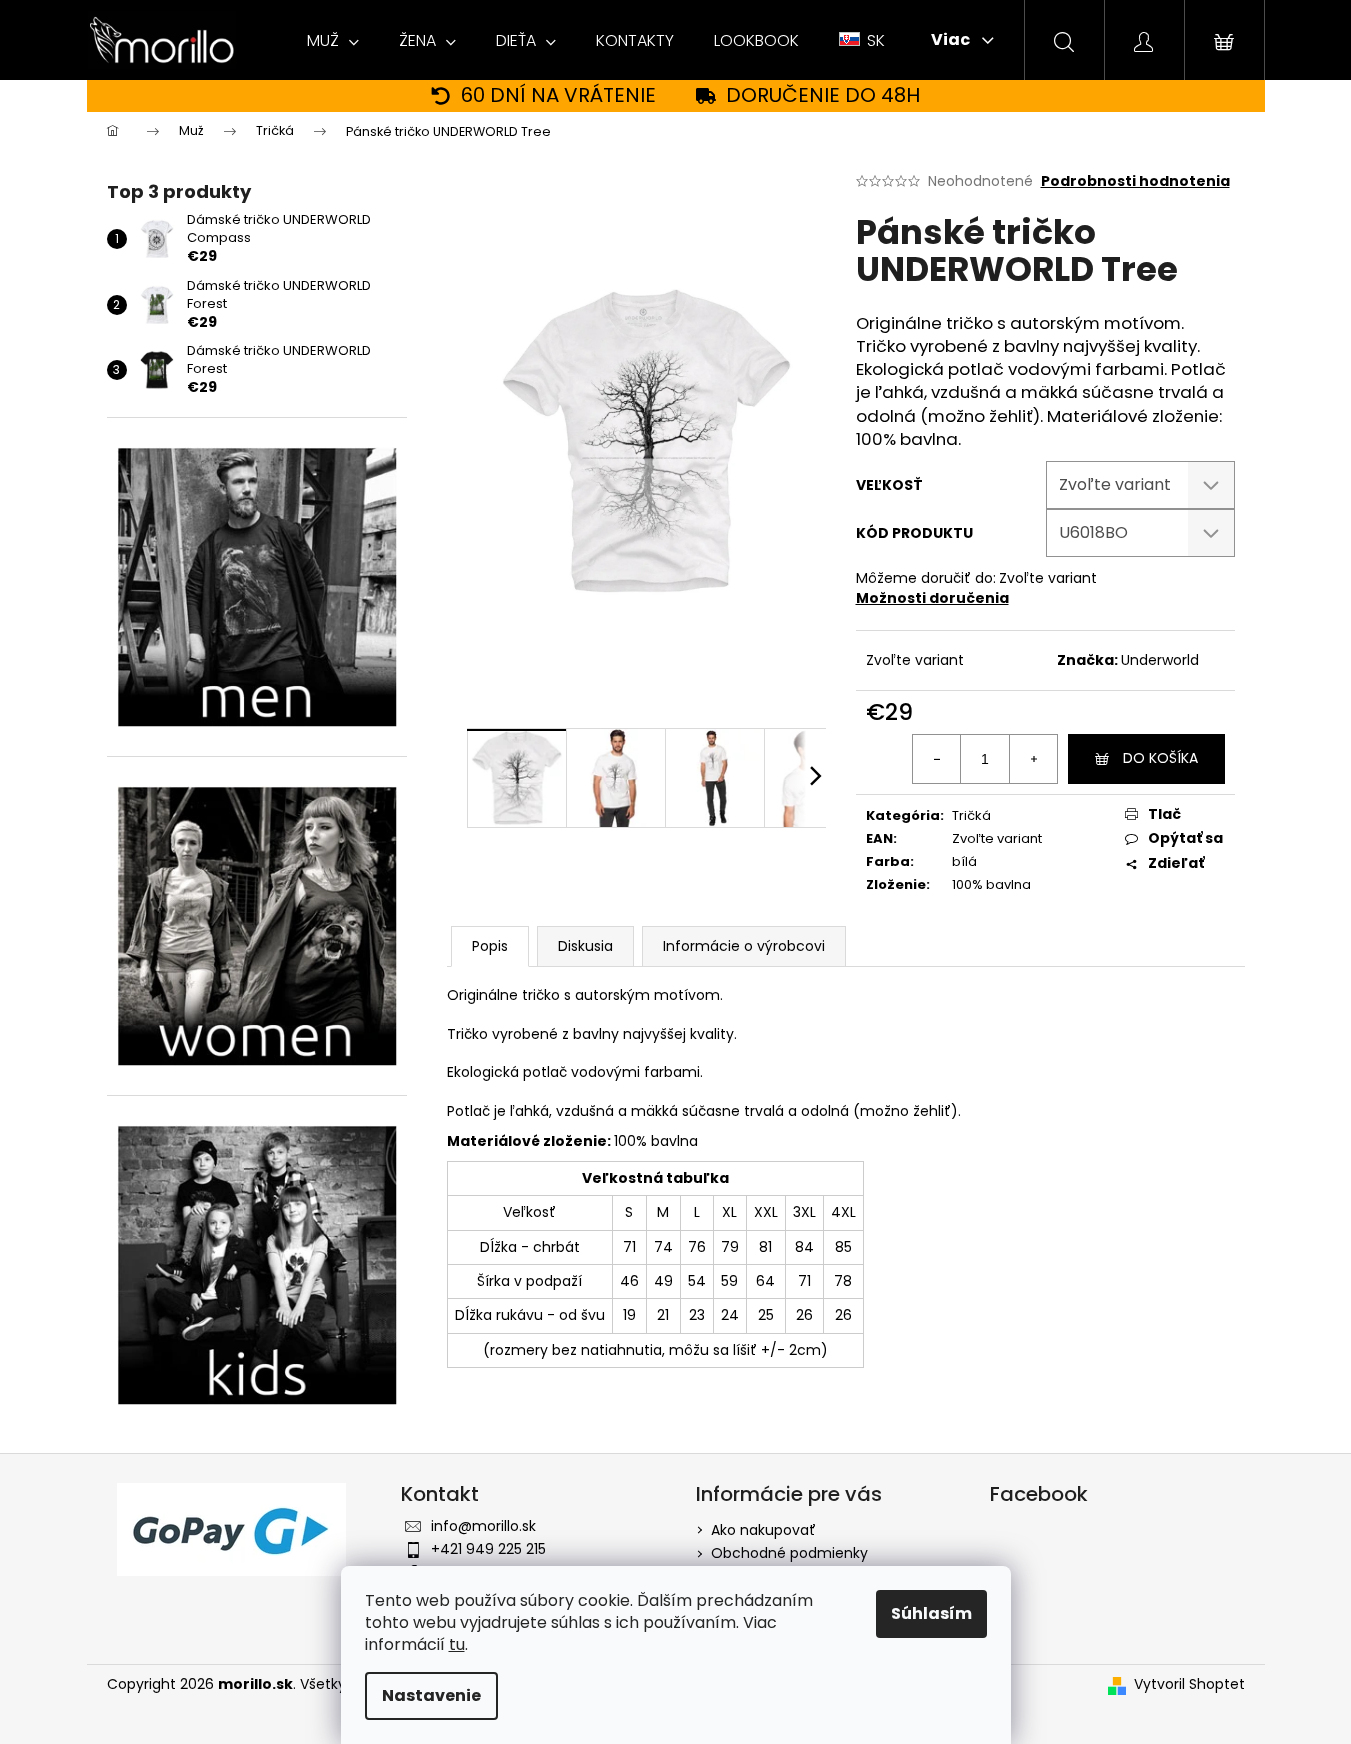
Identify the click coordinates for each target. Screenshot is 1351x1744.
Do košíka (1160, 758)
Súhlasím (931, 1613)
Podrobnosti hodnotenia (1135, 181)
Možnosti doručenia (932, 598)
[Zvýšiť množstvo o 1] (1033, 759)
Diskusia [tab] (585, 946)
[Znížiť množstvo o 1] (937, 759)
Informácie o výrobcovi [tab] (744, 946)
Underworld (1160, 660)
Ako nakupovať (763, 1530)
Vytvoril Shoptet (1189, 1684)
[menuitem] (333, 41)
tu (457, 1644)
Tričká (971, 815)
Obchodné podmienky (789, 1553)
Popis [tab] (490, 946)
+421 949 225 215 (488, 1549)
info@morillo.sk (483, 1526)
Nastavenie (431, 1695)
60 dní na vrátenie (558, 95)
